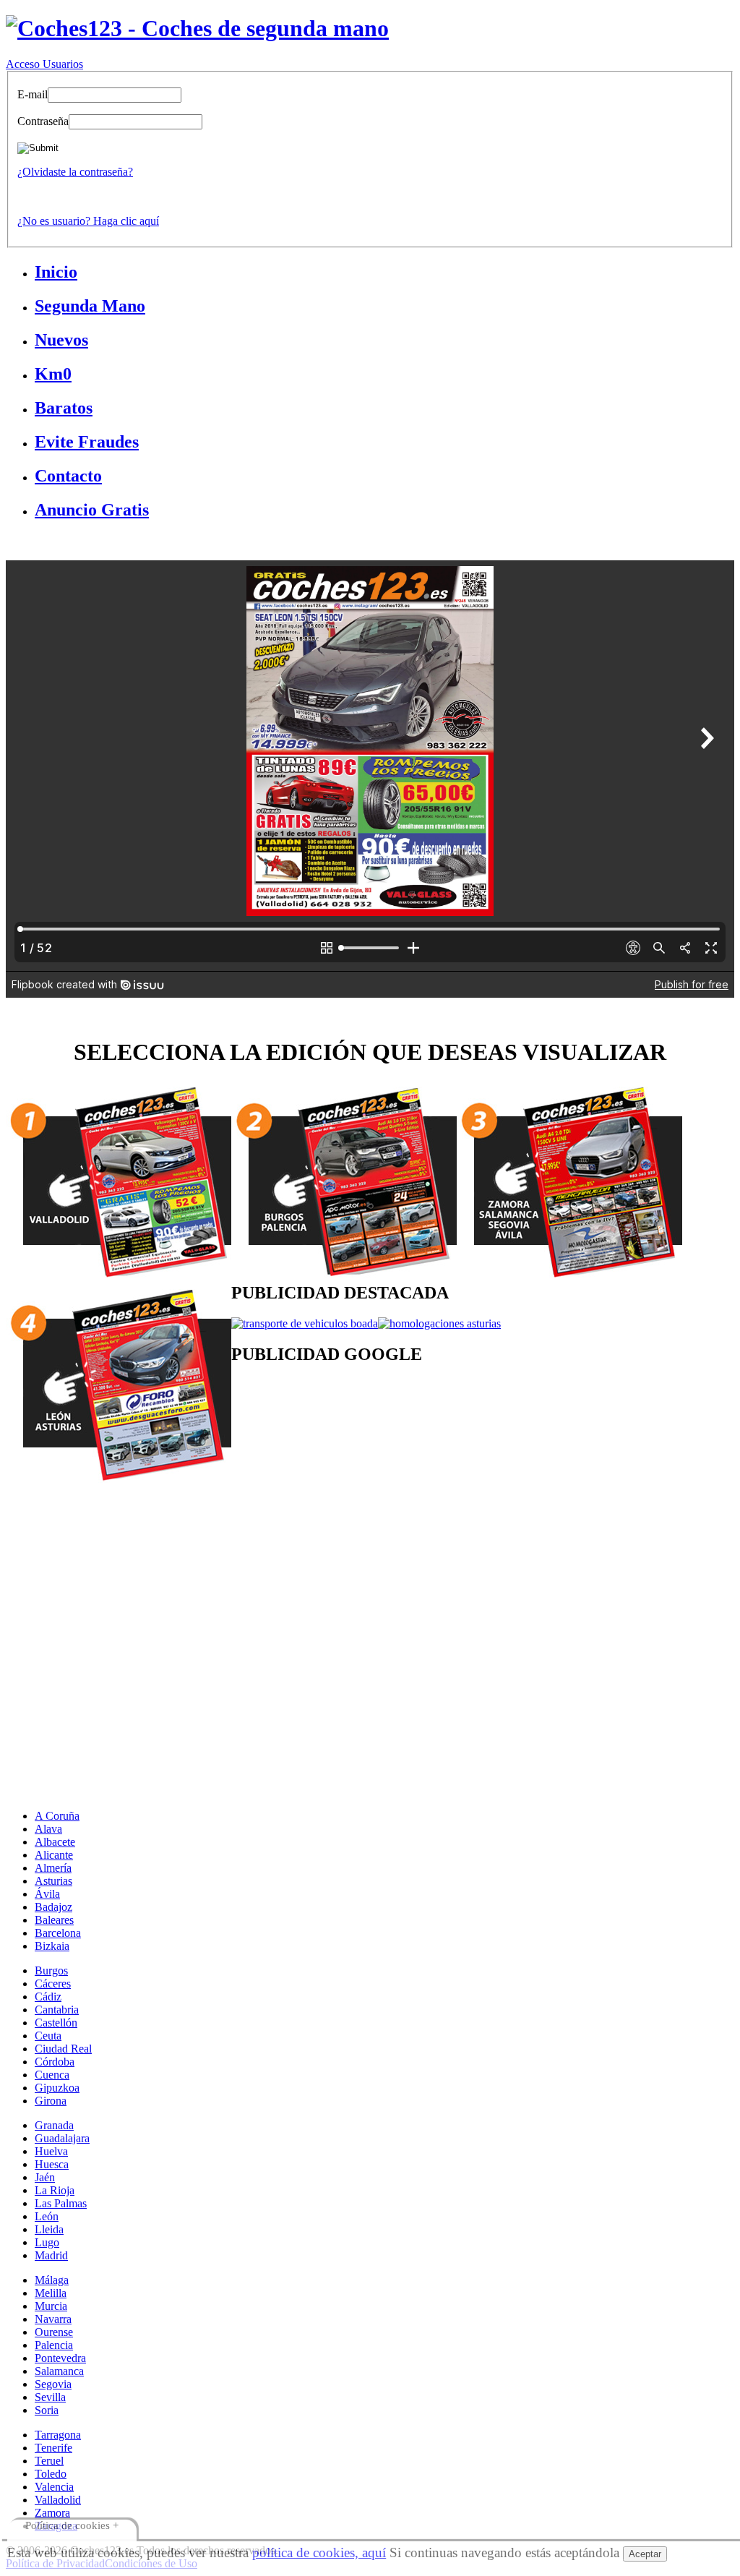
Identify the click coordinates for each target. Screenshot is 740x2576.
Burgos (51, 1970)
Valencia (54, 2487)
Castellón (56, 2023)
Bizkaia (52, 1946)
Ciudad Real (63, 2049)
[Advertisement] (370, 1587)
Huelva (51, 2151)
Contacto (68, 476)
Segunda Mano (90, 306)
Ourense (54, 2332)
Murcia (51, 2306)
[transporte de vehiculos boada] (305, 1323)
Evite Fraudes (87, 442)
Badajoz (53, 1907)
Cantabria (57, 2010)
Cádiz (48, 1997)
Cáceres (53, 1984)
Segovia (53, 2384)
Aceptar (645, 2554)
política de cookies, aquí (319, 2553)
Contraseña (43, 121)
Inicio (56, 272)
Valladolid (58, 2500)
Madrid (51, 2255)
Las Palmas (61, 2203)
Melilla (51, 2293)
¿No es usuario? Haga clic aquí (88, 221)
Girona (51, 2101)
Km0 (53, 374)
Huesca (52, 2164)
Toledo (51, 2474)
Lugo (47, 2242)
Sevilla (50, 2397)
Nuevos (61, 340)
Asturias (53, 1881)
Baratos (64, 408)
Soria (47, 2410)
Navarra (53, 2319)
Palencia (54, 2345)
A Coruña (57, 1816)
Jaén (45, 2177)
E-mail (33, 94)
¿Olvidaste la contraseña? (75, 172)
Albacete (55, 1842)
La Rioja (55, 2190)
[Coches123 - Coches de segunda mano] (197, 28)
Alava (48, 1829)
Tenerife (53, 2448)
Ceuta (48, 2036)
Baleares (54, 1920)
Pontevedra (60, 2358)
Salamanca (59, 2371)
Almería (53, 1868)
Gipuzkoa (57, 2088)
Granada (54, 2125)
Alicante (54, 1855)
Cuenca (52, 2075)
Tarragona (58, 2435)
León (47, 2216)
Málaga (52, 2280)
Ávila (47, 1894)
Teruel (49, 2461)
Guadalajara (62, 2138)
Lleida (49, 2229)
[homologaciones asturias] (439, 1323)
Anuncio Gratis (92, 510)
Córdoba (55, 2062)
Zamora (52, 2513)
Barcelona (58, 1933)
